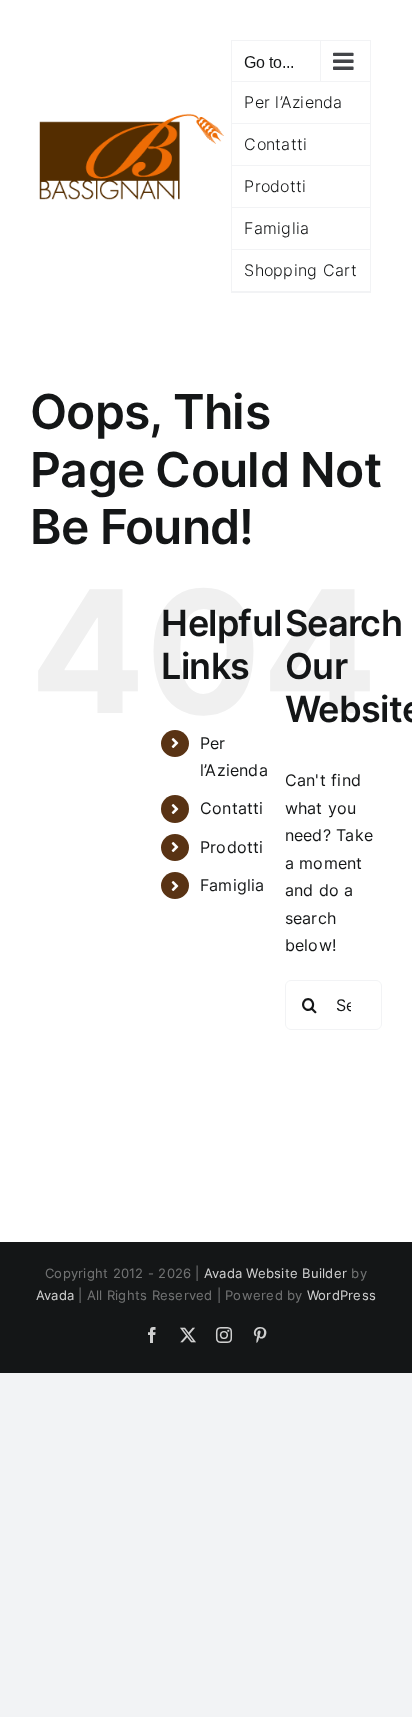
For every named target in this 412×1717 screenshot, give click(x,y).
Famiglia (232, 885)
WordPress (341, 1295)
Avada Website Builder (275, 1273)
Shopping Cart (300, 270)
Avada (55, 1295)
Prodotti (232, 847)
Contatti (232, 808)
